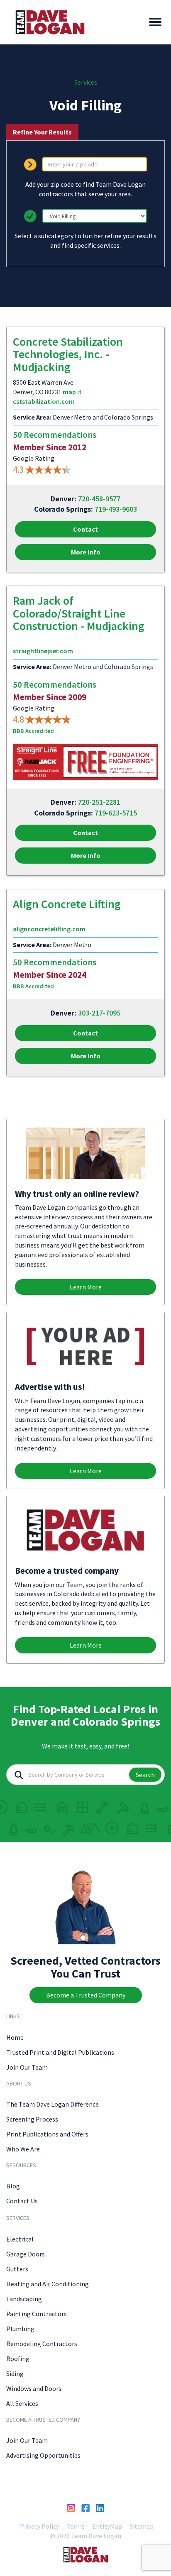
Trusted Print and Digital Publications (60, 2052)
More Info (86, 552)
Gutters (17, 2269)
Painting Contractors (37, 2314)
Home (15, 2037)
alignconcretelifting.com (49, 929)
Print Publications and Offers (47, 2134)
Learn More (86, 1287)
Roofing (18, 2359)
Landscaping (24, 2299)
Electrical (20, 2239)
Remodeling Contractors (42, 2344)
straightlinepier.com (43, 651)
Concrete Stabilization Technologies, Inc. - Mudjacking (68, 354)
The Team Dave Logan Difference (53, 2104)
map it (72, 392)
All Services (22, 2403)
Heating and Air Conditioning (48, 2284)
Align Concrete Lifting (67, 904)
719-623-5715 (116, 813)
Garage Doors (26, 2254)
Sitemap (142, 2526)
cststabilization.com (44, 401)
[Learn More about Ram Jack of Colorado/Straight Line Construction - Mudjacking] (85, 761)
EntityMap (107, 2526)
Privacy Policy (39, 2526)
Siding (15, 2373)
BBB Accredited (33, 731)
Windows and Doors (34, 2388)
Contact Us (22, 2201)
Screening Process (32, 2119)
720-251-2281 (99, 802)
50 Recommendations (55, 435)
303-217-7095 (99, 1013)
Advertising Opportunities (43, 2455)
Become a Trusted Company (86, 1995)
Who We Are (23, 2149)
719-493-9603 (116, 509)
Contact (85, 529)
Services (86, 82)
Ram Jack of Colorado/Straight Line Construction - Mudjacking (79, 613)
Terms (76, 2526)
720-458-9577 (99, 499)
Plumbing (20, 2329)
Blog (13, 2186)
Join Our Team (27, 2067)
